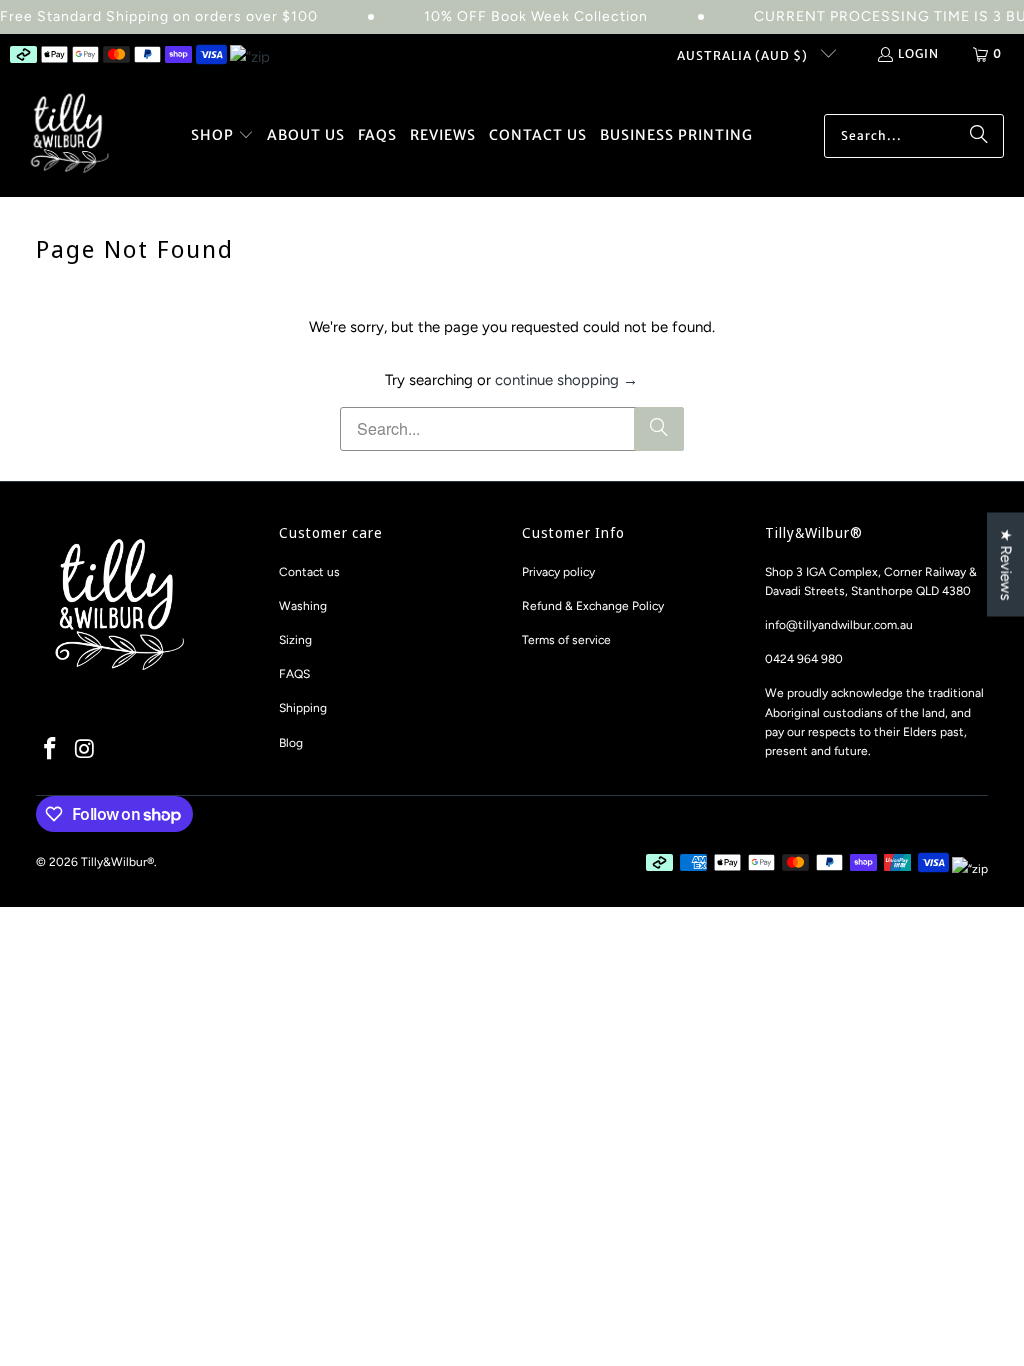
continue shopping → (566, 380)
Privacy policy (558, 572)
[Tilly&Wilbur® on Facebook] (51, 750)
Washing (303, 606)
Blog (291, 743)
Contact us (309, 572)
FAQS (294, 674)
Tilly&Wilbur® (117, 862)
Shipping (303, 708)
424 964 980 (808, 659)
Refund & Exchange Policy (593, 606)
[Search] (979, 136)
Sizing (295, 640)
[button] (222, 136)
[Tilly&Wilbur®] (70, 135)
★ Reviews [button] (1006, 565)
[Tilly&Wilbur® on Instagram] (85, 750)
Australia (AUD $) (744, 55)
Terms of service (566, 640)
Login (918, 53)
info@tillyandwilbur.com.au (839, 625)
